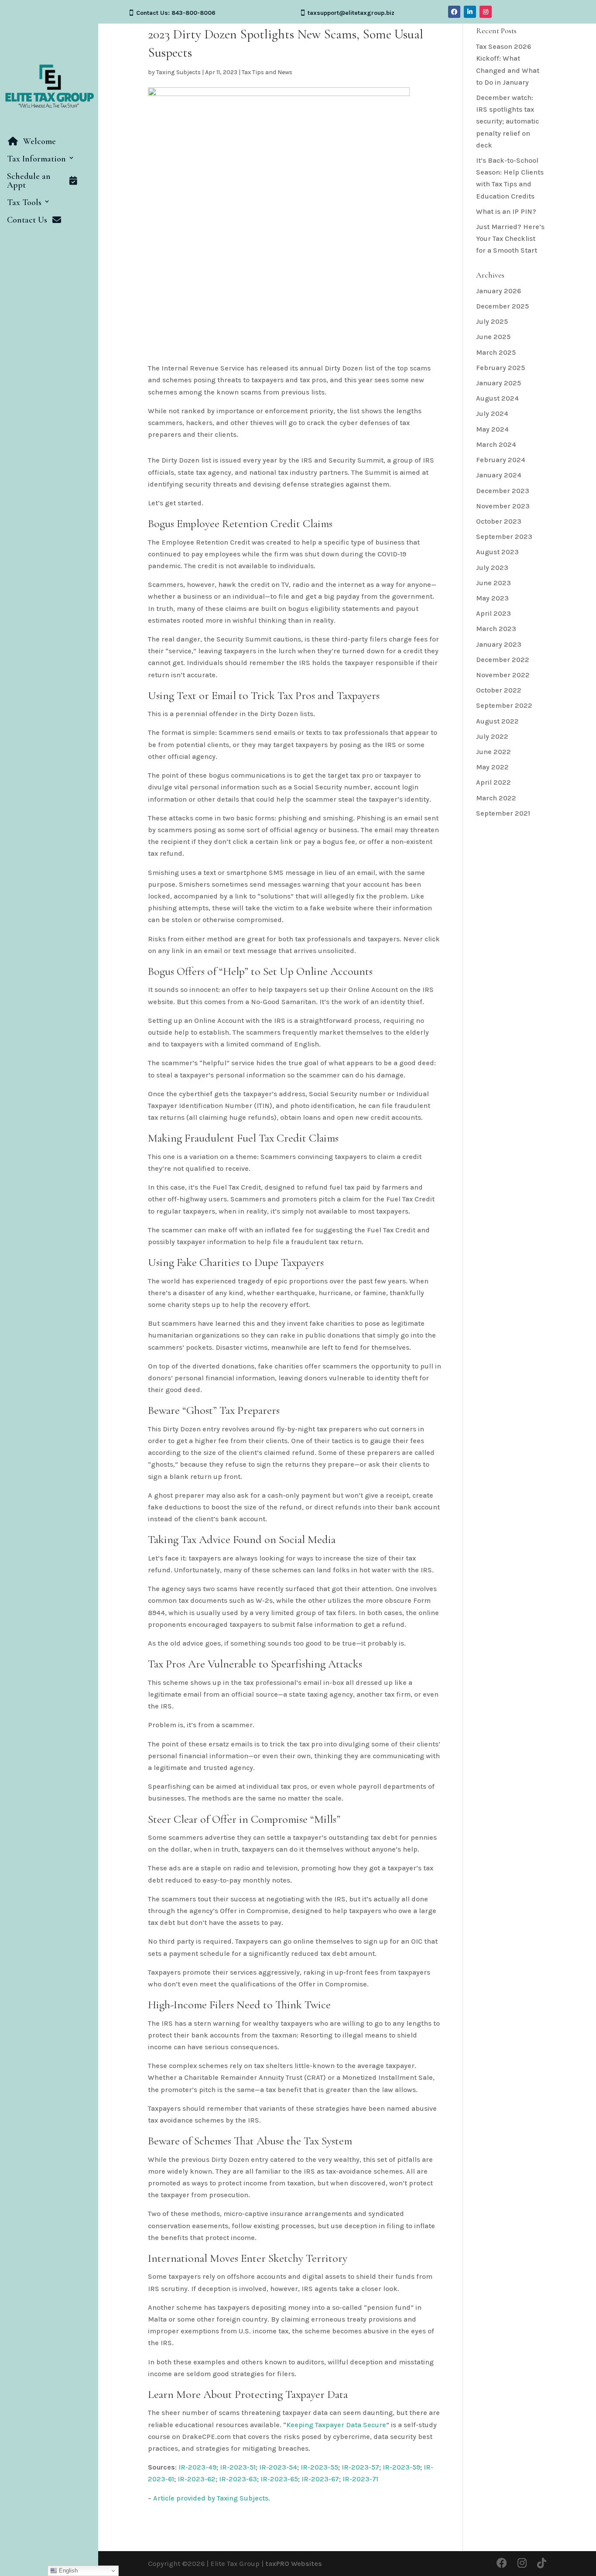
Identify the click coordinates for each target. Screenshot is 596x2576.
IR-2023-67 (320, 2479)
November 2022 (503, 675)
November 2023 (503, 506)
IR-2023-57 (360, 2467)
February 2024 (501, 460)
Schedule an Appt (29, 181)
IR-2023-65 (279, 2479)
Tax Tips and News (267, 72)
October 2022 (499, 690)
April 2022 (493, 782)
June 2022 (493, 752)
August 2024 (497, 398)
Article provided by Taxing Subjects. (212, 2498)
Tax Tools (24, 203)
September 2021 (503, 813)
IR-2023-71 (360, 2479)
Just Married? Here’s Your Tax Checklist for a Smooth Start (510, 238)
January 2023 (499, 644)
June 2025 (493, 337)
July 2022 (492, 736)
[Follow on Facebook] (454, 12)
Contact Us (27, 220)
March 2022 (496, 798)
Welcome (39, 142)
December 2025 (502, 306)
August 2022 (497, 721)
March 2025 (496, 352)
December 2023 (503, 491)
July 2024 (492, 413)
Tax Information (36, 159)
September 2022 (504, 705)
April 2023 (493, 613)
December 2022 (503, 660)
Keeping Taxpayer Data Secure (336, 2425)
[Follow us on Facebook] (502, 2564)
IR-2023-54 (278, 2467)
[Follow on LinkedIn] (470, 12)
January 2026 (498, 291)
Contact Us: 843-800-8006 (176, 13)
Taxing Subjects (178, 72)
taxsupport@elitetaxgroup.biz (351, 13)
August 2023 (497, 552)
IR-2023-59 (401, 2467)
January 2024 (499, 475)
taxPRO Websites (294, 2564)
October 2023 (499, 521)
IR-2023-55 (319, 2467)
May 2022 (492, 767)
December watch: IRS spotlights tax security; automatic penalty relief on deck (507, 121)
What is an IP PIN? (506, 211)
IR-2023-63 (238, 2479)
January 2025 (498, 383)
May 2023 (492, 598)
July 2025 (492, 321)
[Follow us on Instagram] (522, 2564)
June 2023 (493, 583)
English (67, 2571)
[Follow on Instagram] (486, 12)
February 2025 (500, 368)
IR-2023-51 (238, 2467)
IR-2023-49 (197, 2467)
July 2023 (492, 568)
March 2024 (496, 444)
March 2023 (496, 629)
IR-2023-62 (197, 2479)
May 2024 (492, 429)
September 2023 (504, 537)
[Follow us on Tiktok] (542, 2564)
